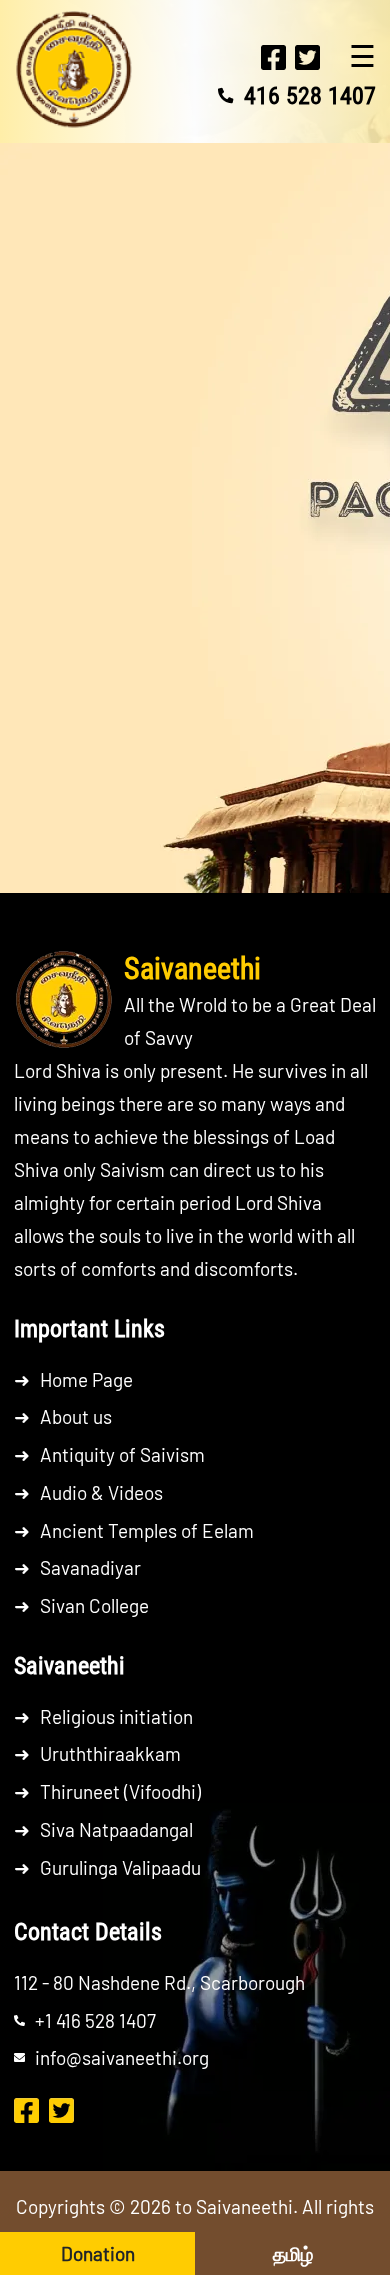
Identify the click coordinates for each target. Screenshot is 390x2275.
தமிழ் (293, 2253)
